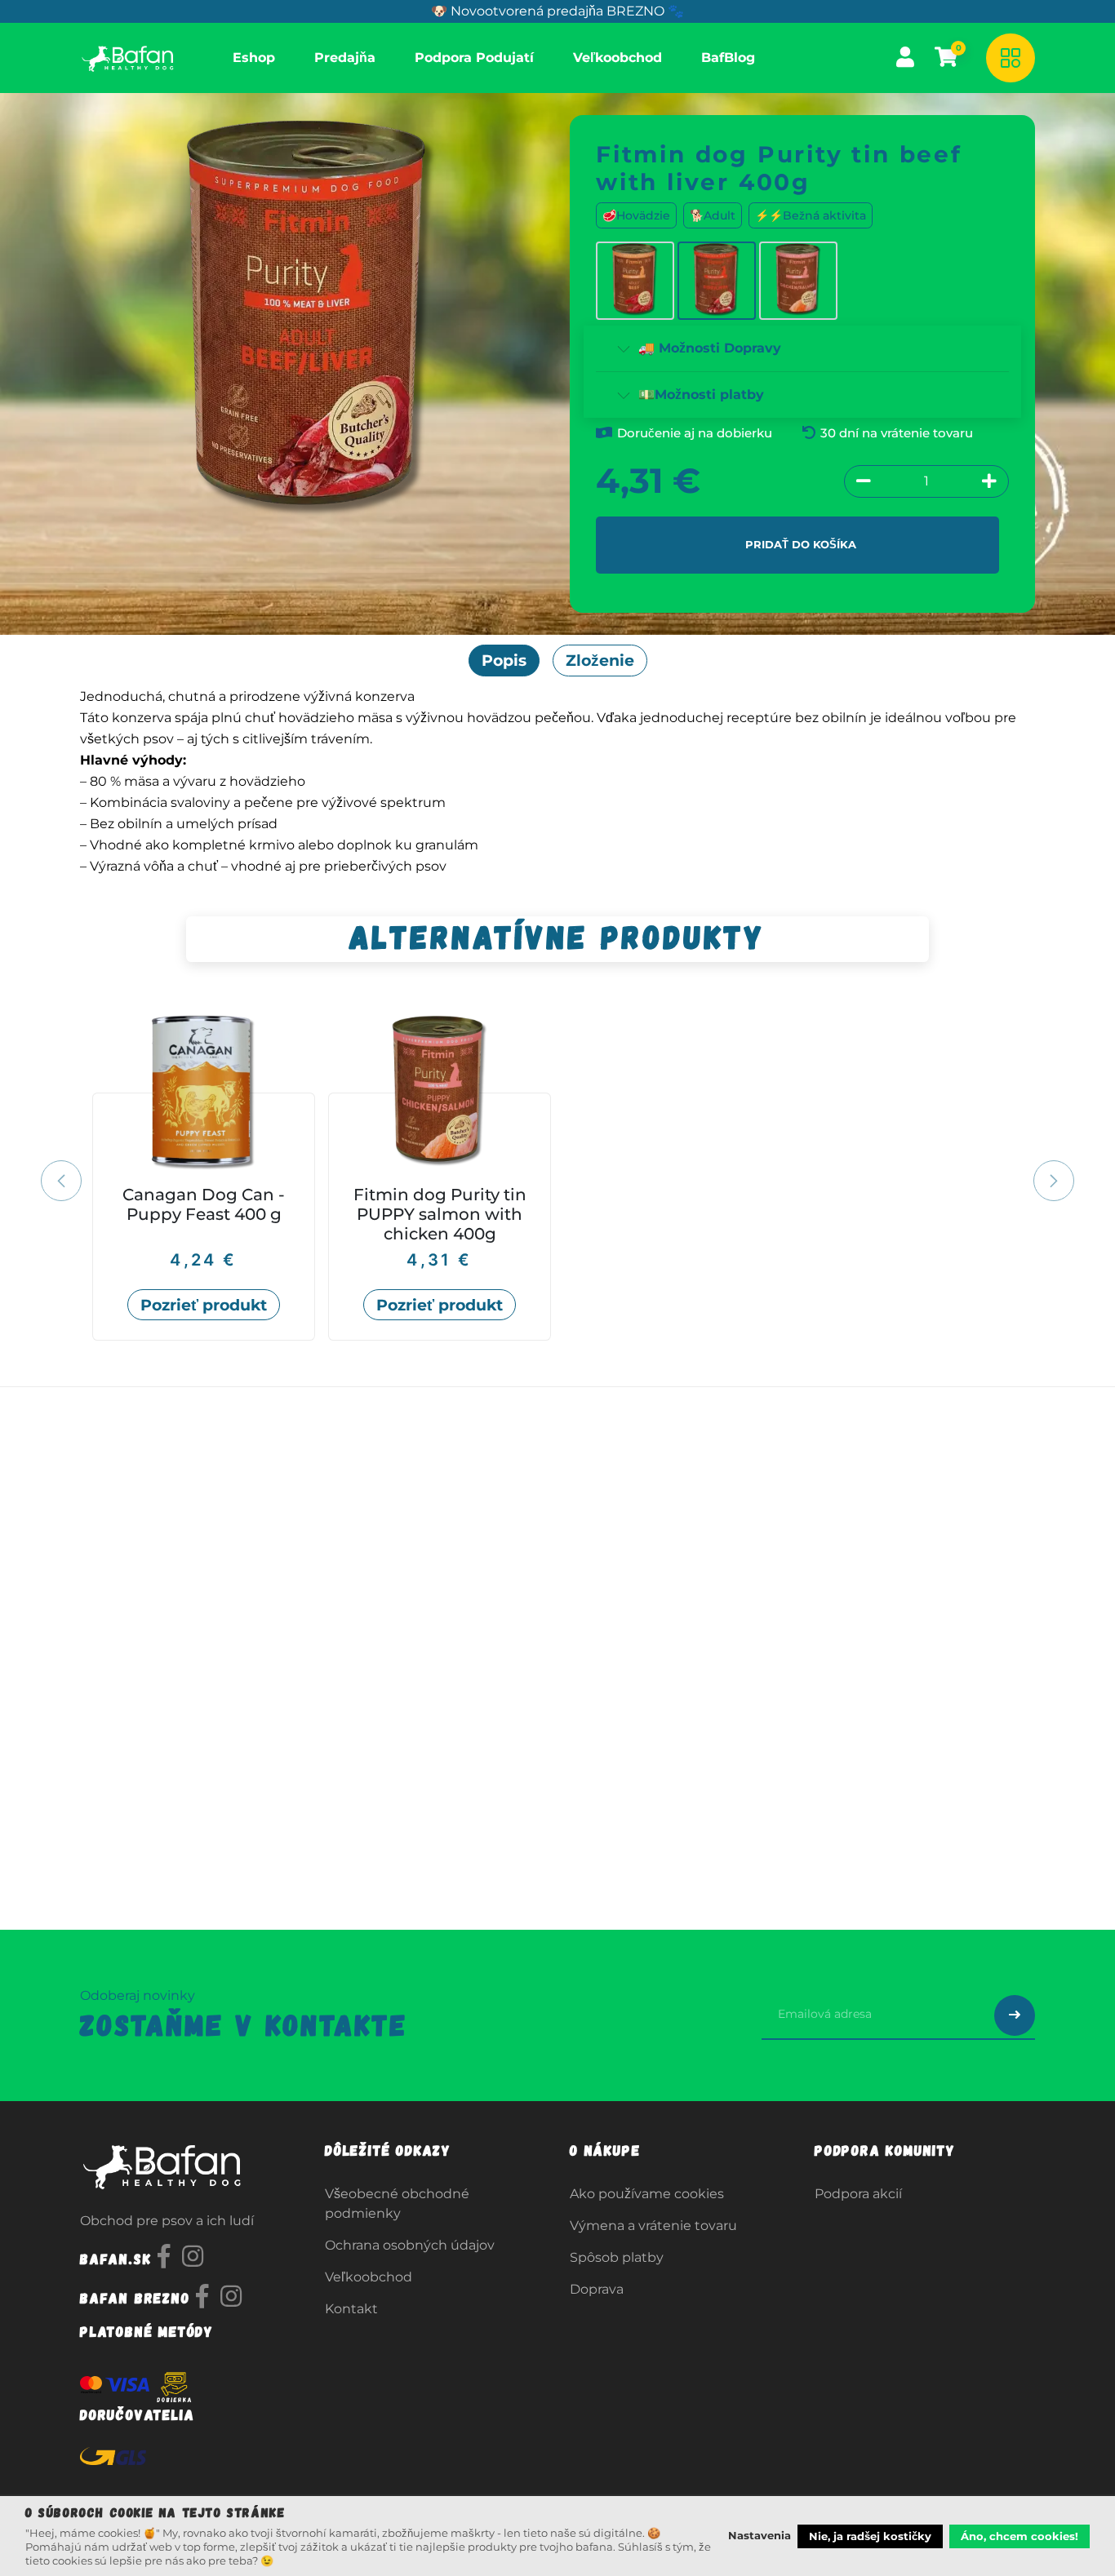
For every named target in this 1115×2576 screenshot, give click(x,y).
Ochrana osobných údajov (410, 2245)
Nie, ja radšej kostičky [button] (870, 2536)
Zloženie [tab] (600, 660)
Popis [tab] (504, 660)
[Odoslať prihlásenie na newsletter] (1015, 2015)
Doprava (597, 2289)
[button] (71, 1181)
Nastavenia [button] (760, 2535)
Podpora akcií (858, 2194)
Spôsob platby (617, 2257)
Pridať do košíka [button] (801, 544)
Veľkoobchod (369, 2277)
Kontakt (351, 2309)
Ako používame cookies (647, 2194)
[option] (557, 1178)
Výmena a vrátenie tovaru (653, 2226)
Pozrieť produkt (204, 1305)
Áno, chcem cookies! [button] (1019, 2536)
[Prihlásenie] (905, 57)
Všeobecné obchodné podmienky (397, 2204)
